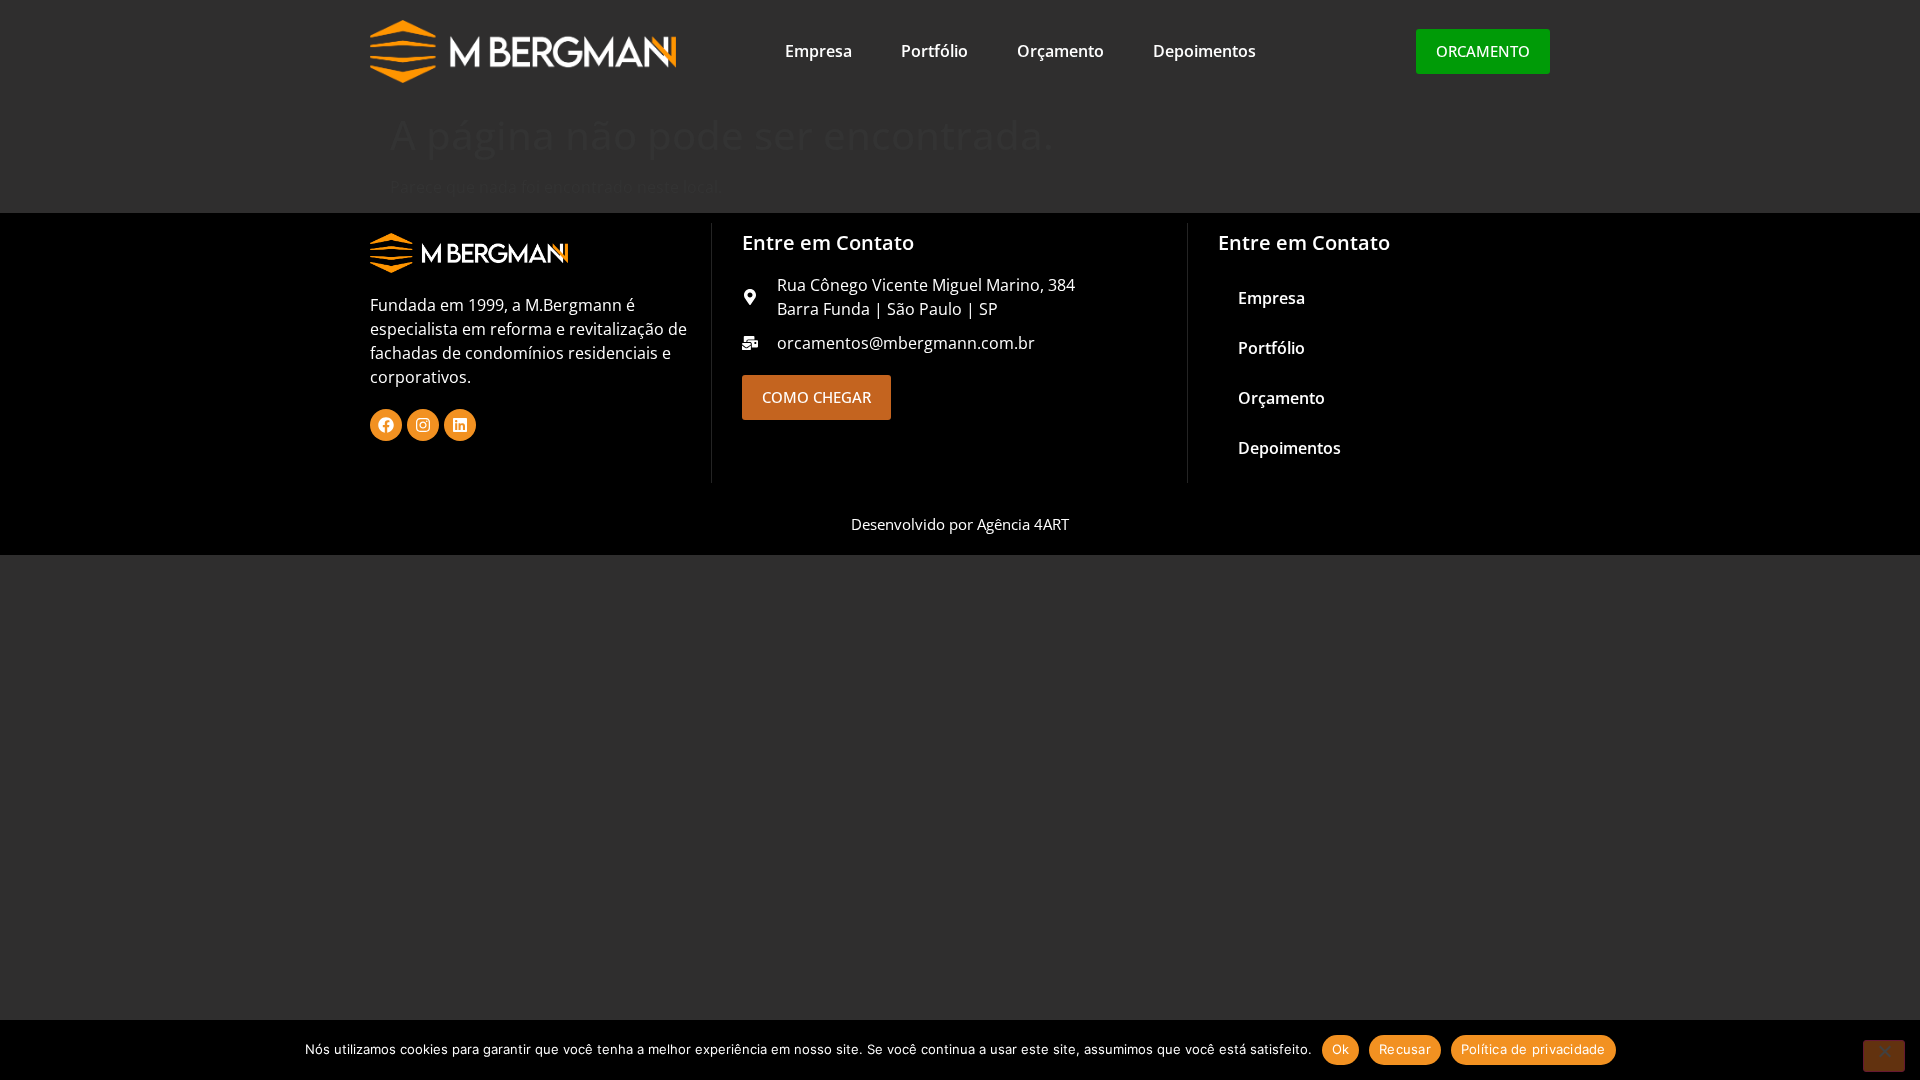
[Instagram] (423, 425)
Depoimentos (1204, 51)
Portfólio (934, 51)
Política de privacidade (1533, 1049)
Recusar (1405, 1049)
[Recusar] (1884, 1056)
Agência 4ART (1023, 524)
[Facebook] (386, 425)
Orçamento (1060, 51)
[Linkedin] (460, 425)
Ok (1341, 1049)
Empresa (818, 51)
